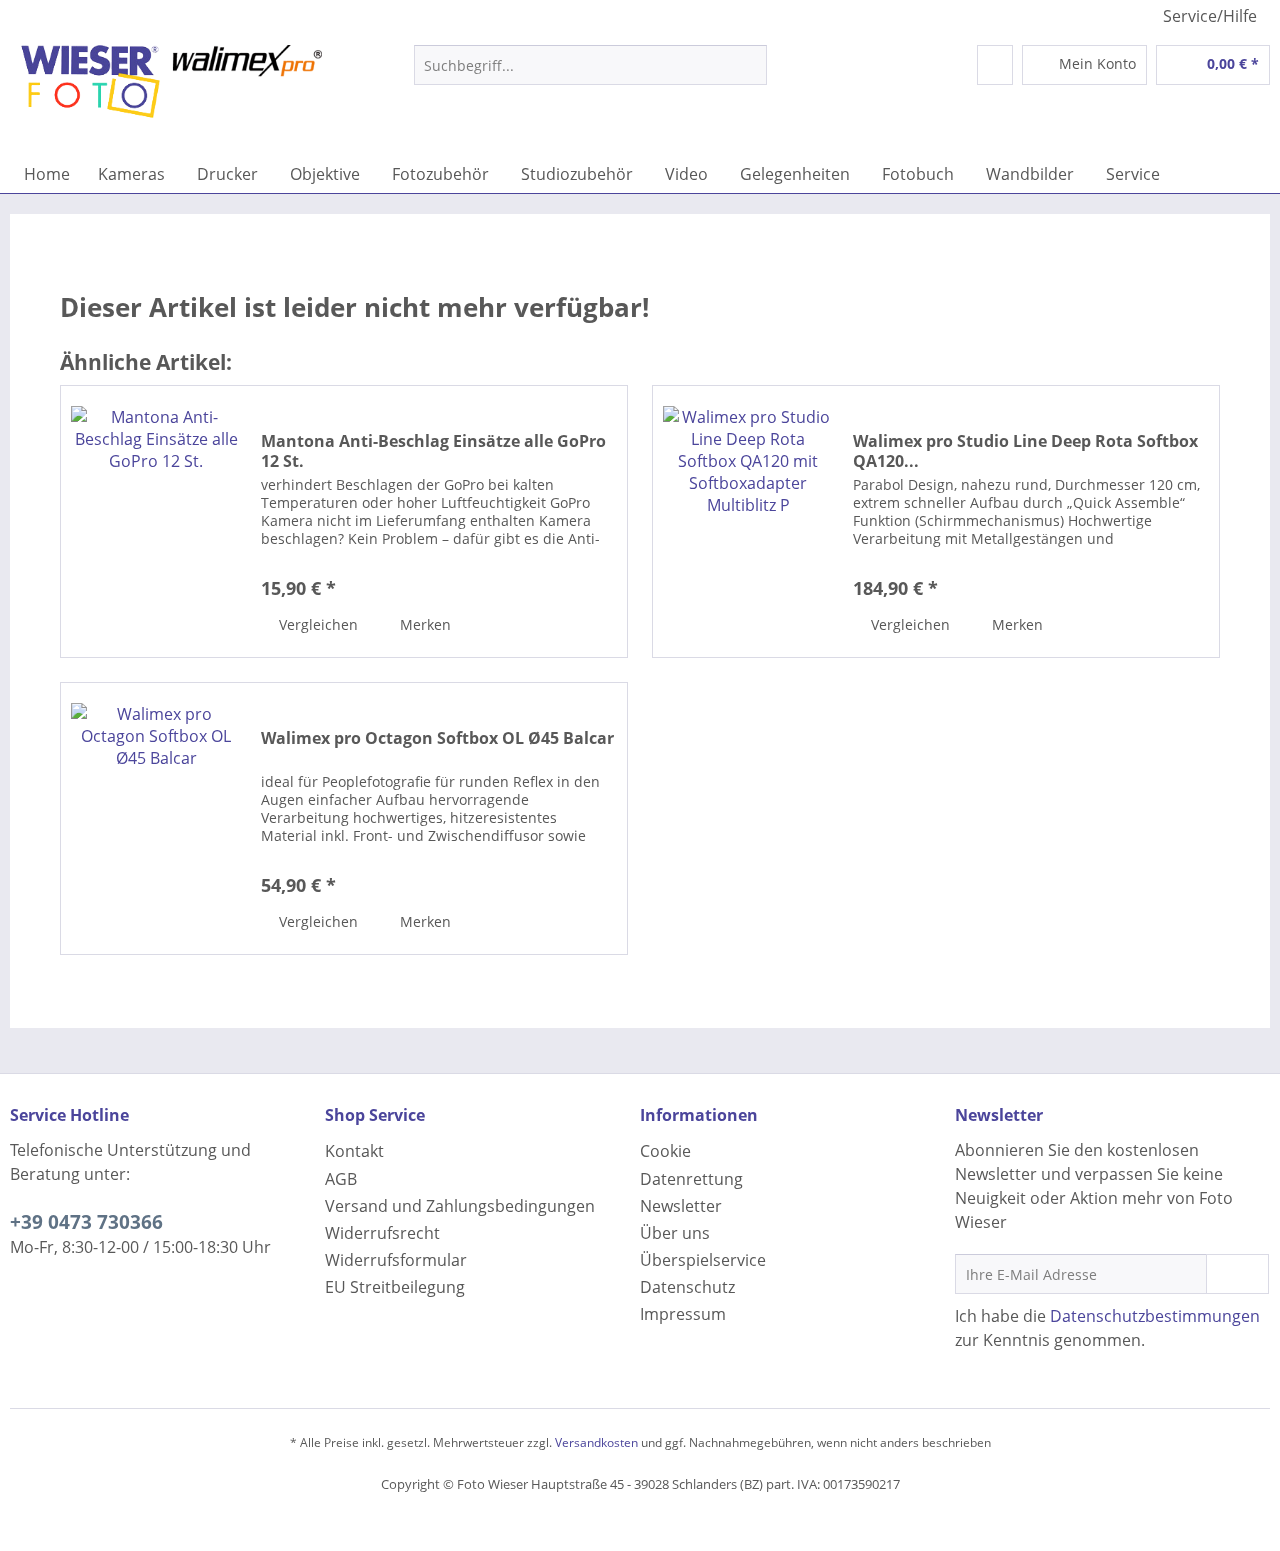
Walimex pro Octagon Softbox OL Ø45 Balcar (437, 738)
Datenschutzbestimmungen (1155, 1316)
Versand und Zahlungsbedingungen (460, 1206)
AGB (341, 1179)
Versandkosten (596, 1442)
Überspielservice (703, 1260)
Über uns (675, 1233)
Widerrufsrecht (382, 1233)
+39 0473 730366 (86, 1222)
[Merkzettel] (995, 65)
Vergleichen (316, 624)
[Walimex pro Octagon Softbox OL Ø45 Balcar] (156, 818)
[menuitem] (590, 74)
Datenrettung (691, 1179)
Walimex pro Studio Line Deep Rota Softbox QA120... (1025, 451)
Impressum (683, 1314)
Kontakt (354, 1151)
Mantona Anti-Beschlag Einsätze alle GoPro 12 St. (433, 451)
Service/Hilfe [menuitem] (1210, 16)
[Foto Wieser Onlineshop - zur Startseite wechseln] (171, 95)
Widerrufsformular (396, 1260)
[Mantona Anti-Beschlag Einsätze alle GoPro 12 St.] (156, 521)
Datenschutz (687, 1287)
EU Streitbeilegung (395, 1287)
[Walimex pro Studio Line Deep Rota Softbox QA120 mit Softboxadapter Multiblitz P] (748, 521)
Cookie (665, 1151)
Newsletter (681, 1206)
